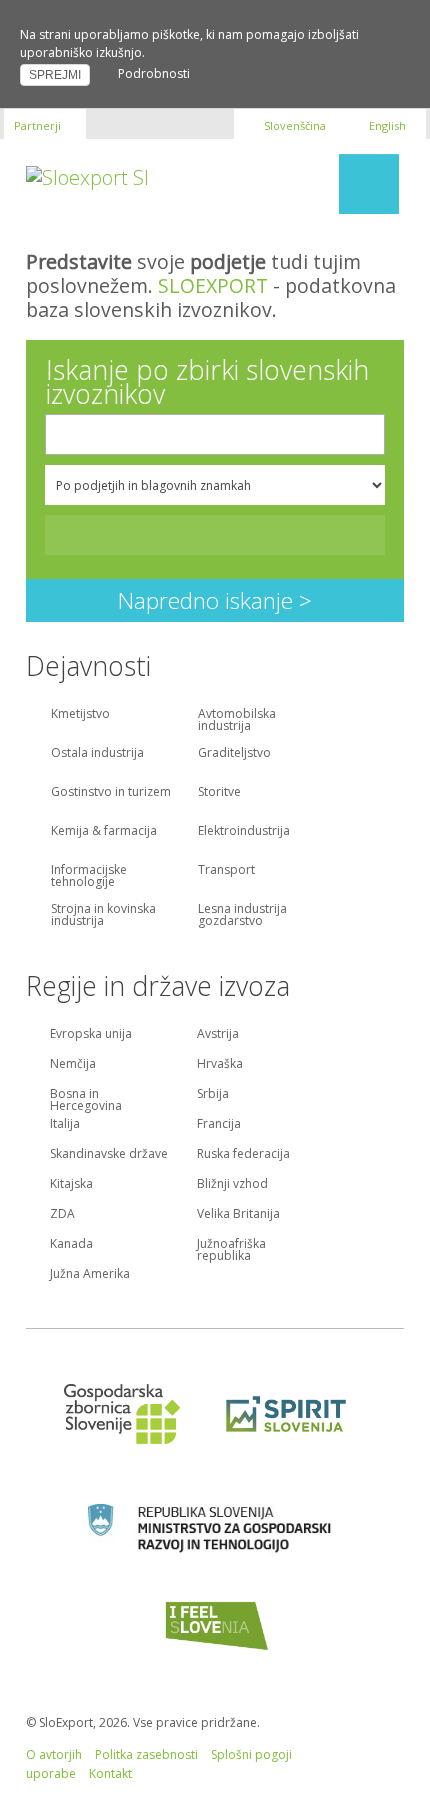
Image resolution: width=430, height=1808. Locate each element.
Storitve (219, 793)
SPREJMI (55, 75)
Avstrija (218, 1035)
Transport (226, 871)
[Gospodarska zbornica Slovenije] (120, 1414)
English (386, 125)
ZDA (62, 1215)
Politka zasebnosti (146, 1754)
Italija (65, 1125)
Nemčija (73, 1065)
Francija (219, 1125)
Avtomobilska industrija (237, 721)
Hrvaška (220, 1065)
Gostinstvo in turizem (111, 793)
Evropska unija (91, 1035)
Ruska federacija (243, 1155)
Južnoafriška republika (231, 1248)
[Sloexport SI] (87, 175)
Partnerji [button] (37, 125)
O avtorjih (54, 1754)
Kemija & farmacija (104, 832)
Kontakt (110, 1773)
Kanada (71, 1245)
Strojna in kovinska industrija (103, 916)
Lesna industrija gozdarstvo (242, 916)
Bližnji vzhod (232, 1185)
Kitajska (71, 1185)
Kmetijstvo (80, 715)
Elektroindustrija (244, 832)
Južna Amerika (90, 1275)
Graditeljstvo (234, 754)
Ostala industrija (97, 754)
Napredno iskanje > (215, 600)
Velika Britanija (238, 1215)
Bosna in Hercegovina (86, 1098)
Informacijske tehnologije (89, 877)
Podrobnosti (154, 73)
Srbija (213, 1095)
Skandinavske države (109, 1155)
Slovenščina (295, 125)
